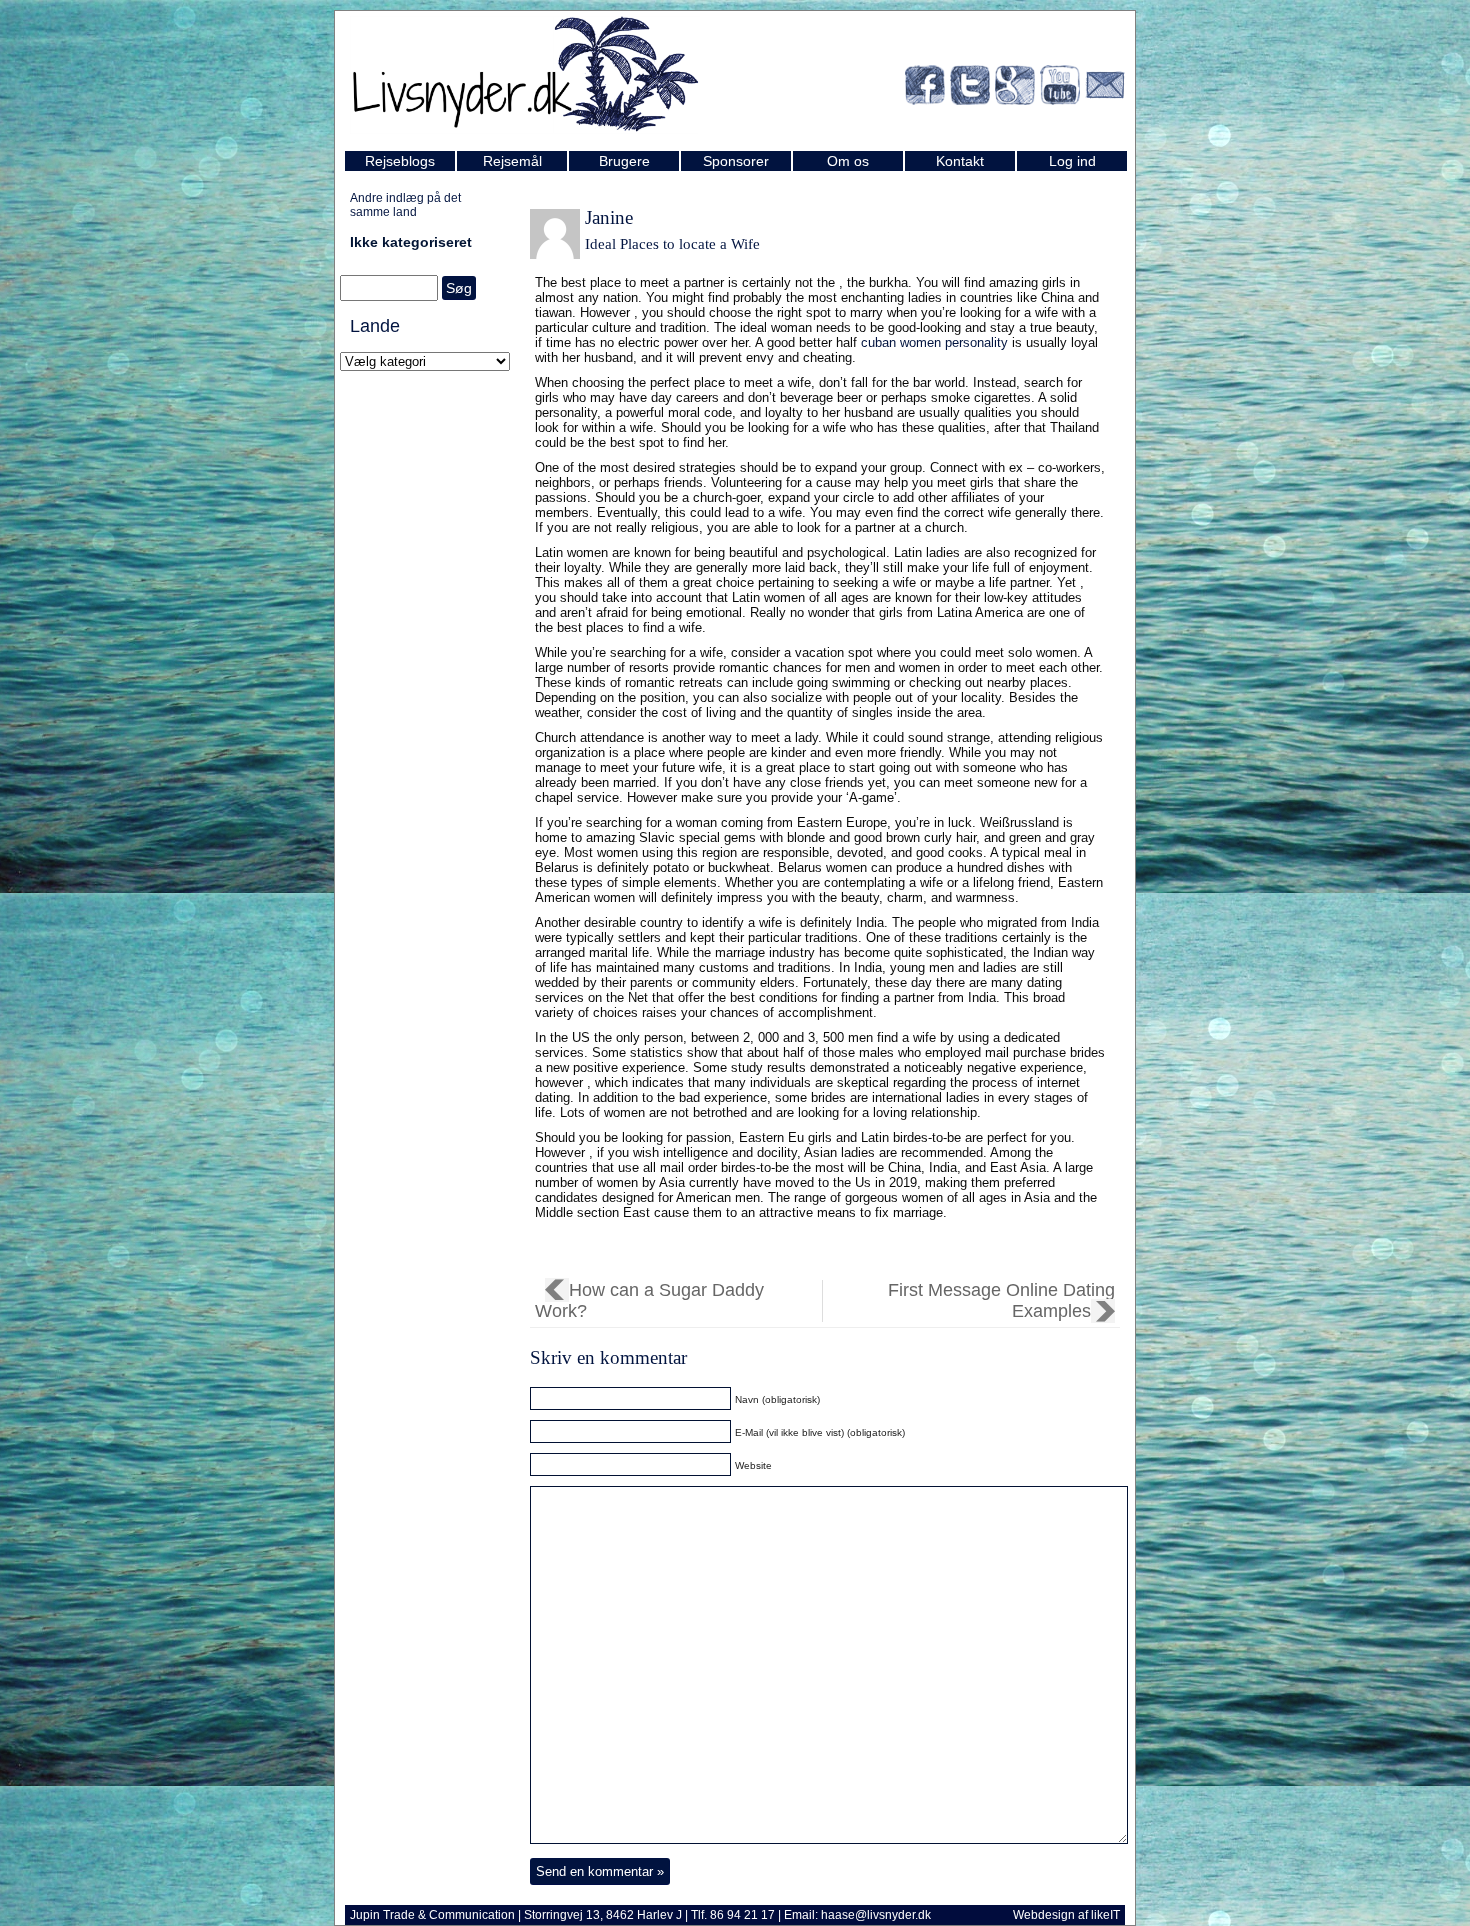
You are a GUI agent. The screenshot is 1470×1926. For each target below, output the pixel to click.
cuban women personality (934, 342)
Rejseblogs (400, 161)
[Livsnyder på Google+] (1015, 88)
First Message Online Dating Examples (1001, 1300)
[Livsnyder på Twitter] (970, 88)
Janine (609, 217)
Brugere (624, 161)
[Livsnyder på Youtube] (1060, 88)
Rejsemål (512, 161)
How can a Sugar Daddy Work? (649, 1300)
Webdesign (1044, 1915)
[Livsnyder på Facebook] (925, 88)
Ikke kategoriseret (411, 242)
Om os (848, 161)
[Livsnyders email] (1105, 88)
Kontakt (960, 161)
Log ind (1072, 161)
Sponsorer (736, 161)
